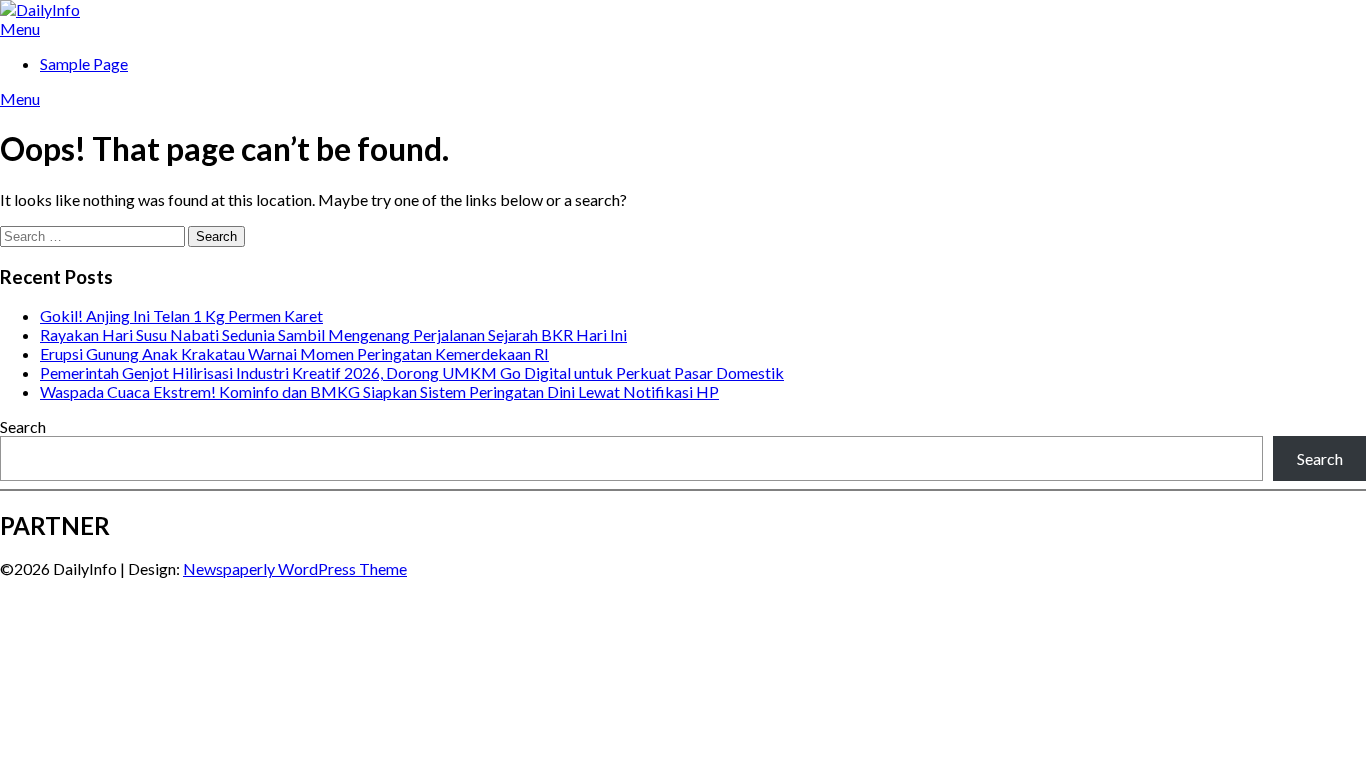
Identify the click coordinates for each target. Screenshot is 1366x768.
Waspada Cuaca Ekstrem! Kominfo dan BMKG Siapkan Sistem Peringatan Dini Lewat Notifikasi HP (379, 391)
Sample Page (84, 63)
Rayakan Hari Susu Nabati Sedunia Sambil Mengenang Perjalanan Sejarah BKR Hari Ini (333, 334)
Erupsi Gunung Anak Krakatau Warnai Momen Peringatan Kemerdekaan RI (294, 353)
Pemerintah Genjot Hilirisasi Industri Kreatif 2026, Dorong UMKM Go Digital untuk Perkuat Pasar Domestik (412, 372)
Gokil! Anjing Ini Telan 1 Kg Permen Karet (181, 315)
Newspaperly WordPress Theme (295, 568)
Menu (20, 28)
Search (23, 426)
